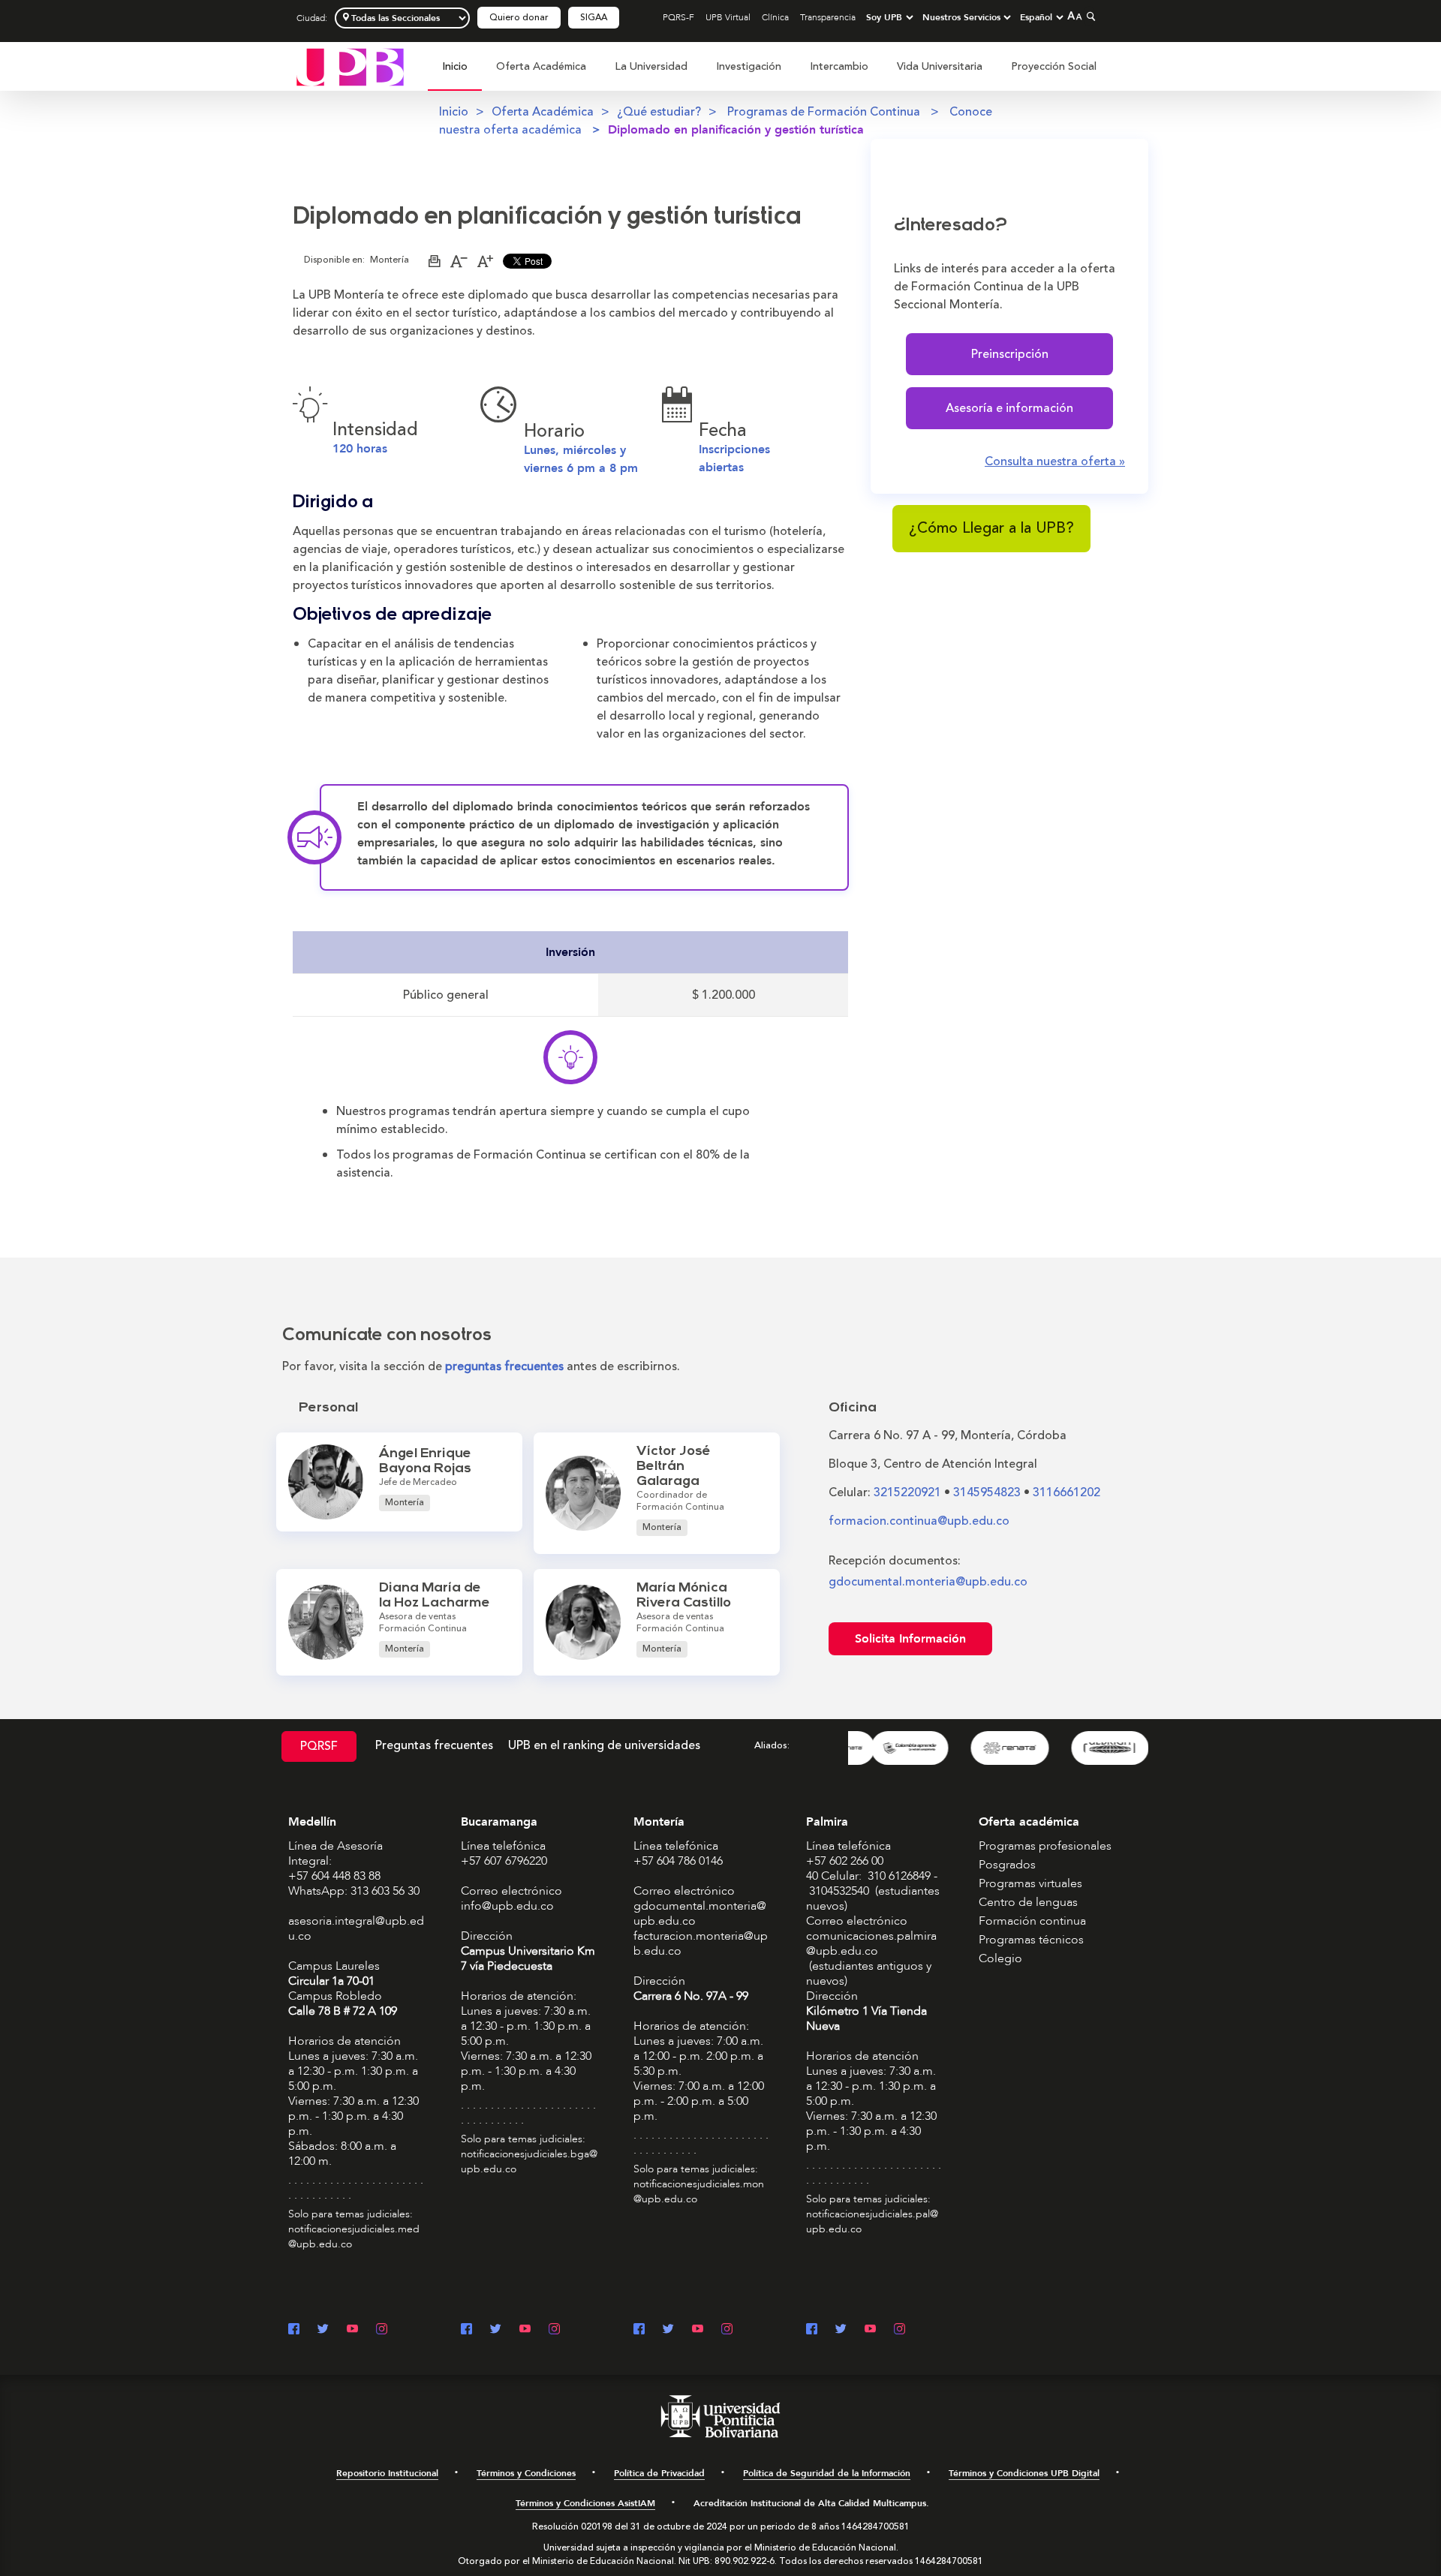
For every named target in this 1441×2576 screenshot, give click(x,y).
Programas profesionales (1045, 1846)
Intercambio (839, 66)
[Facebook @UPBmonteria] (639, 2330)
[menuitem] (455, 75)
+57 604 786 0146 (678, 1861)
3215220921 (907, 1492)
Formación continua (1032, 1921)
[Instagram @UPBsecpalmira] (899, 2330)
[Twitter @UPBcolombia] (323, 2330)
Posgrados (1007, 1865)
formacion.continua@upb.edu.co (919, 1521)
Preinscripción (1010, 354)
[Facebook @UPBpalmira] (812, 2330)
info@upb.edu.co (507, 1906)
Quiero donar (519, 18)
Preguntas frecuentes (434, 1745)
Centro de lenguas (1028, 1902)
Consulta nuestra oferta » (1055, 461)
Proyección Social (1054, 66)
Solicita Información (910, 1639)
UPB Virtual (728, 17)
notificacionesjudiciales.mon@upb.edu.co (699, 2191)
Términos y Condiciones (526, 2473)
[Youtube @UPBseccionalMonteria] (698, 2330)
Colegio (1000, 1958)
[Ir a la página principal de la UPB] (350, 66)
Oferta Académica (541, 66)
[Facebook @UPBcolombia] (294, 2330)
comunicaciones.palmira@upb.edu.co (871, 1943)
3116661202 (1066, 1492)
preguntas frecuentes (504, 1366)
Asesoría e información (1009, 408)
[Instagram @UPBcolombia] (382, 2330)
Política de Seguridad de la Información (827, 2473)
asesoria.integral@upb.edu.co (356, 1928)
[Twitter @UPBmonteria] (668, 2330)
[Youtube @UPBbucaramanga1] (525, 2330)
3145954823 (987, 1492)
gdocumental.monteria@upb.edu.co (928, 1582)
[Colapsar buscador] (1089, 16)
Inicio (455, 66)
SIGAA (594, 18)
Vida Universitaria (940, 66)
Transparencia (828, 17)
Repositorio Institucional (387, 2473)
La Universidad (651, 66)
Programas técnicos (1031, 1940)
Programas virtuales (1030, 1883)
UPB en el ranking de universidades (604, 1745)
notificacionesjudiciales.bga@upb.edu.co (529, 2161)
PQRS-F (678, 17)
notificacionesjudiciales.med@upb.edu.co (354, 2236)
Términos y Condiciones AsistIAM (585, 2503)
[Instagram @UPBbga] (554, 2330)
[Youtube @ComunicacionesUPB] (352, 2330)
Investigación (749, 66)
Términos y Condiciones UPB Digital (1024, 2473)
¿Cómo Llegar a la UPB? (991, 528)
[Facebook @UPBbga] (466, 2330)
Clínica (775, 17)
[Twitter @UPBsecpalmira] (841, 2330)
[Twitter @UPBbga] (496, 2330)
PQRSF (319, 1746)
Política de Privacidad (659, 2473)
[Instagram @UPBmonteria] (727, 2330)
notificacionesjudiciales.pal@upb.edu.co (872, 2221)
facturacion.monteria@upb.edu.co (701, 1943)
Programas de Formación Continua (825, 112)
